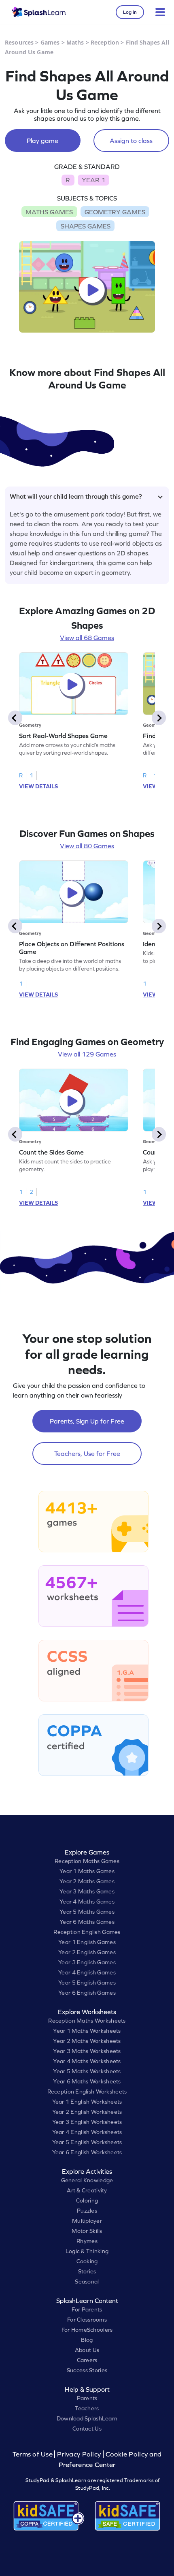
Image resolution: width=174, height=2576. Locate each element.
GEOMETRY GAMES (115, 212)
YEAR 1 (93, 180)
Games (50, 42)
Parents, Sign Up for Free (87, 1421)
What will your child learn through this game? (76, 496)
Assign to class (131, 141)
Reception (105, 42)
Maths (75, 42)
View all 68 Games (87, 638)
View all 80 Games (87, 846)
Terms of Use (34, 2454)
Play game (42, 141)
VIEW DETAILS (38, 786)
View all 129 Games (87, 1054)
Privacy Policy (79, 2454)
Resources (19, 42)
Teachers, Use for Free (87, 1453)
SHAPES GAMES (86, 226)
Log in (130, 12)
